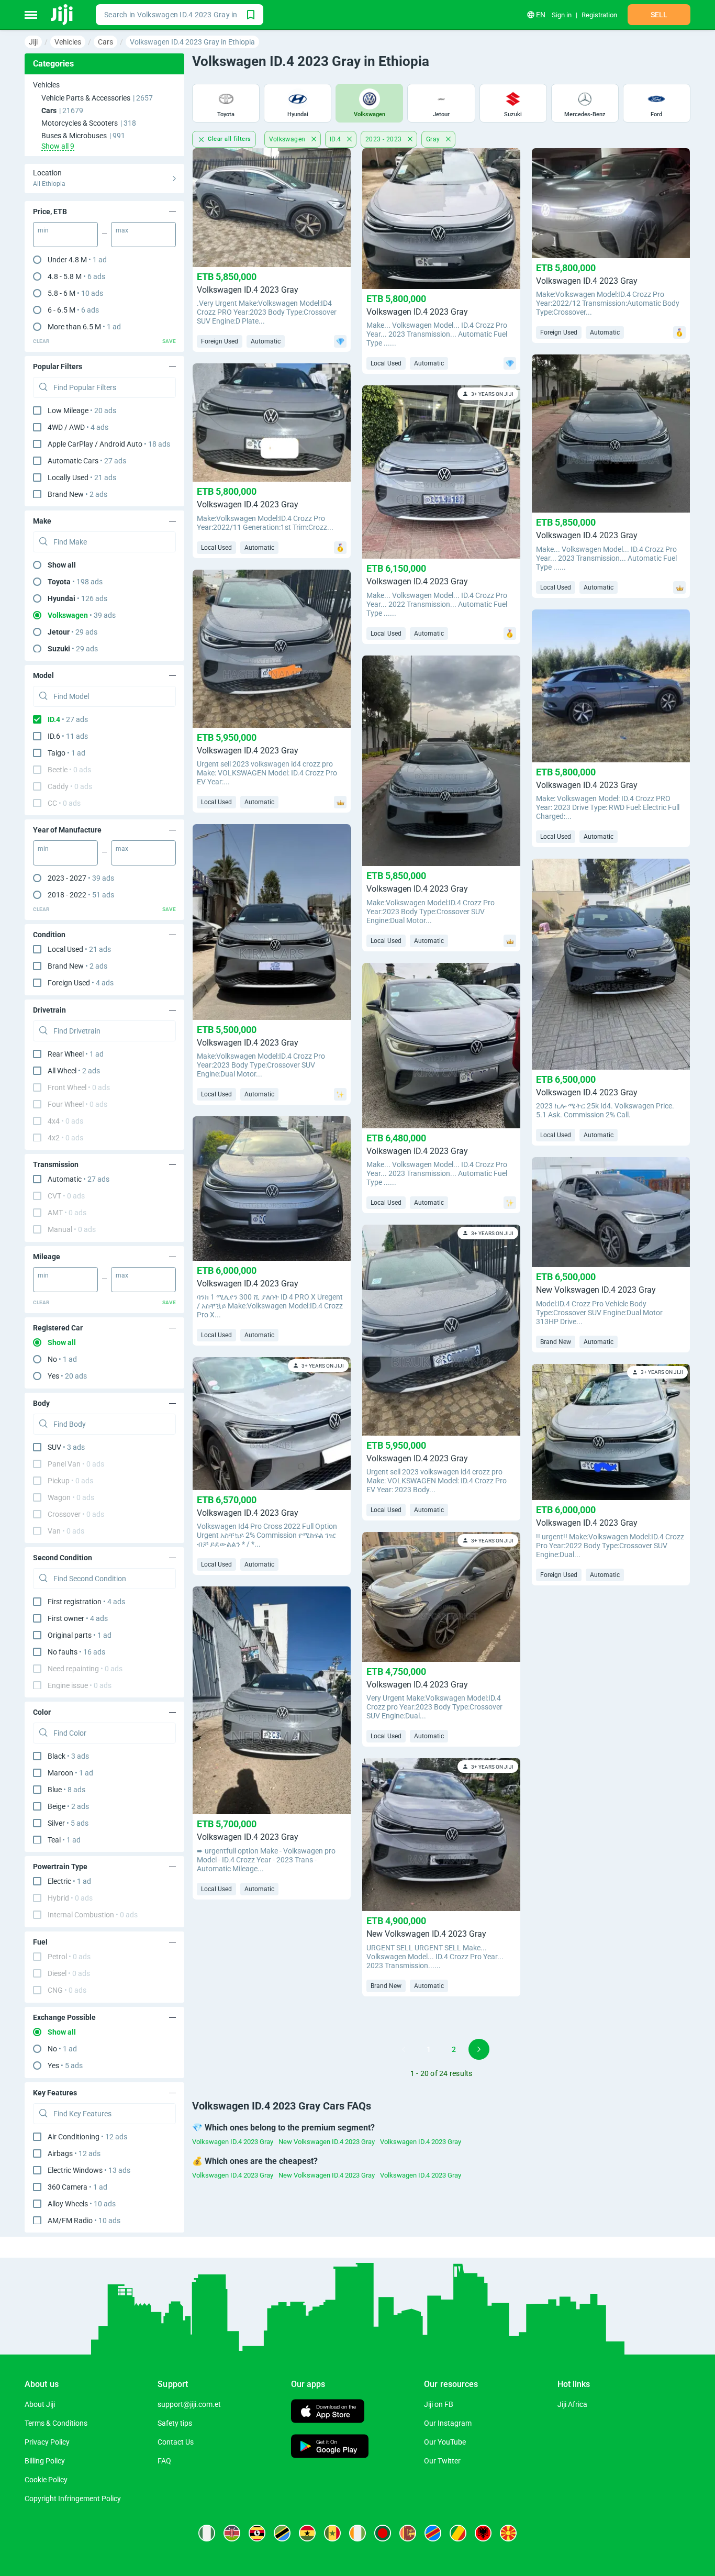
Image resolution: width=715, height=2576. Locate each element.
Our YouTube (445, 2442)
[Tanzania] (282, 2533)
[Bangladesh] (383, 2533)
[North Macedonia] (508, 2533)
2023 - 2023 (384, 139)
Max (122, 230)
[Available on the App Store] (328, 2412)
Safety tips (175, 2423)
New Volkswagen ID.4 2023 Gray (327, 2142)
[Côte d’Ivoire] (357, 2533)
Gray (434, 139)
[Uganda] (257, 2533)
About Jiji (40, 2404)
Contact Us (176, 2442)
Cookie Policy (46, 2480)
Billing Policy (45, 2461)
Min (43, 230)
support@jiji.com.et (189, 2404)
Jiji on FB (439, 2404)
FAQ (164, 2461)
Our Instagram (448, 2423)
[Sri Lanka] (408, 2533)
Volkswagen (288, 139)
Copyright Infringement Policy (73, 2499)
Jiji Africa (572, 2404)
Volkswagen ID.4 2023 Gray (233, 2142)
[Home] (63, 15)
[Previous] (404, 2049)
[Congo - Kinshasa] (433, 2533)
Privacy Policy (47, 2442)
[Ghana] (307, 2533)
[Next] (479, 2049)
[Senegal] (332, 2533)
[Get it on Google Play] (330, 2447)
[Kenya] (232, 2533)
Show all (62, 565)
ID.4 (336, 139)
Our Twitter (442, 2461)
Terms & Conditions (56, 2423)
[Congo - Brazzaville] (458, 2533)
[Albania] (483, 2533)
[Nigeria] (207, 2533)
